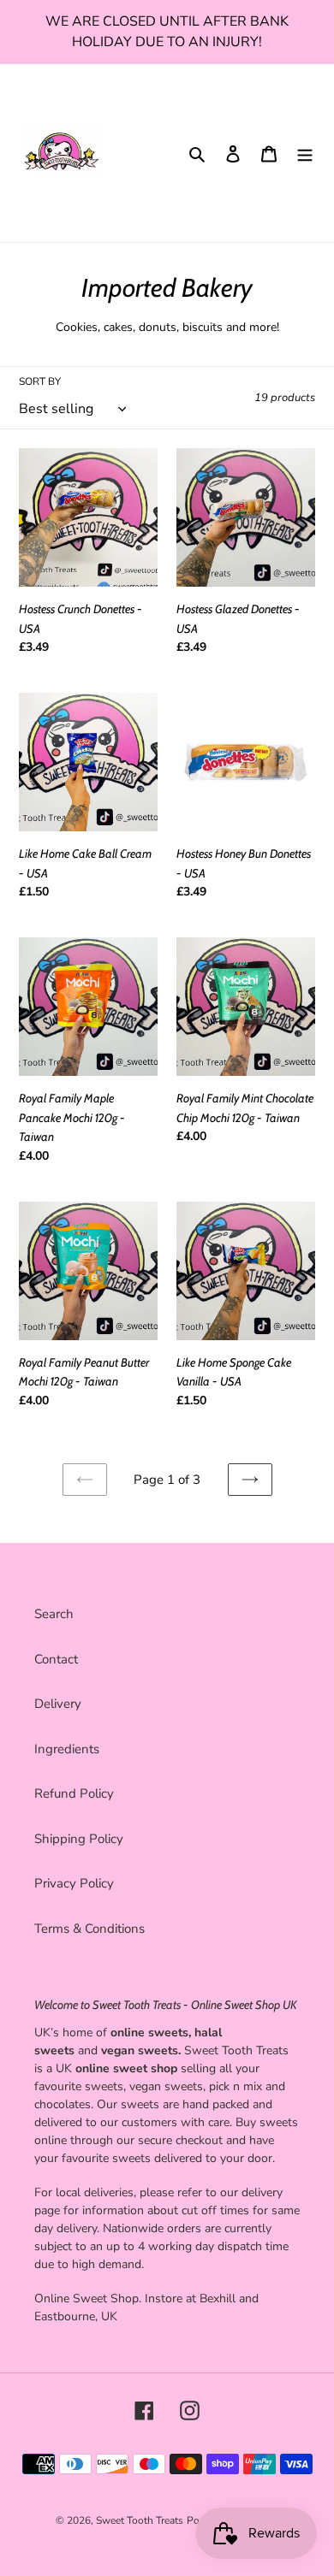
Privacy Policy (74, 1883)
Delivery (58, 1704)
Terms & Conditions (89, 1929)
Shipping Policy (79, 1839)
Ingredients (67, 1749)
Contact (56, 1659)
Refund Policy (74, 1793)
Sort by (40, 381)
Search (54, 1614)
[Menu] (305, 154)
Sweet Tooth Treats (140, 2520)
